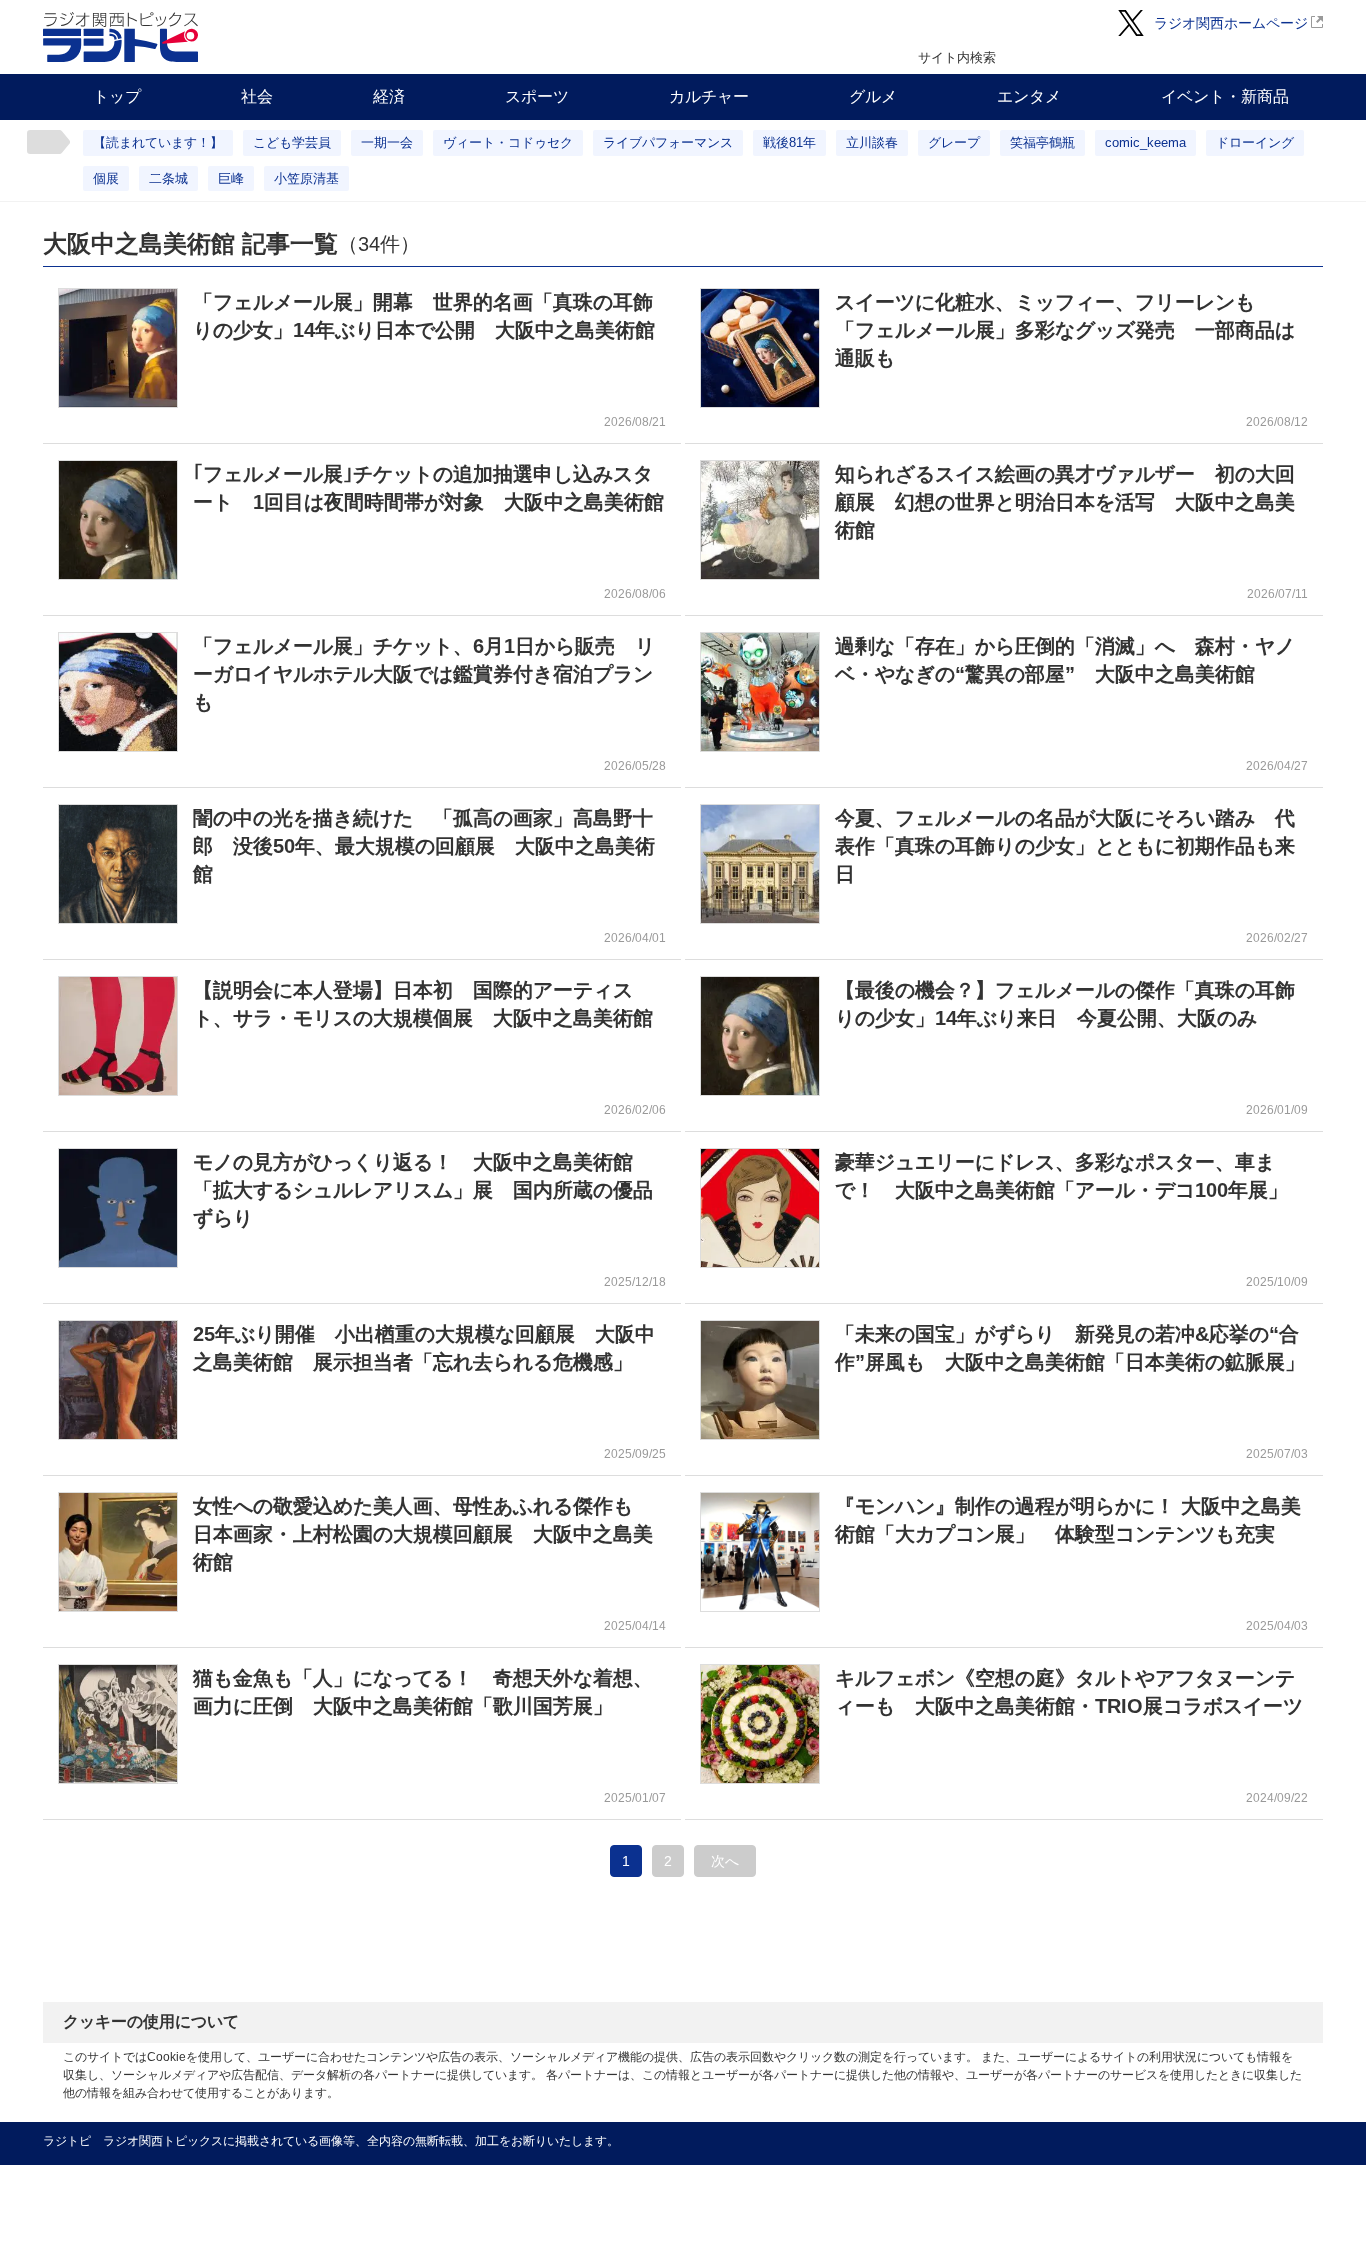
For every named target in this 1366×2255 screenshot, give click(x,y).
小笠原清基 (306, 178)
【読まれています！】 (158, 142)
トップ (117, 96)
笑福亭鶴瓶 (1042, 142)
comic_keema (1145, 142)
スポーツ (537, 96)
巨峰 (231, 178)
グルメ (873, 96)
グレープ (954, 142)
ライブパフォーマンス (668, 142)
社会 (257, 96)
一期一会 (387, 142)
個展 (106, 178)
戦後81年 (789, 142)
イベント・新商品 (1225, 96)
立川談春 (872, 142)
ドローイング (1255, 142)
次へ (725, 1861)
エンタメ (1029, 96)
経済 (389, 96)
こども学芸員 (292, 142)
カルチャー (709, 96)
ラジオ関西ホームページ (1231, 23)
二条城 (168, 178)
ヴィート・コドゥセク (508, 142)
